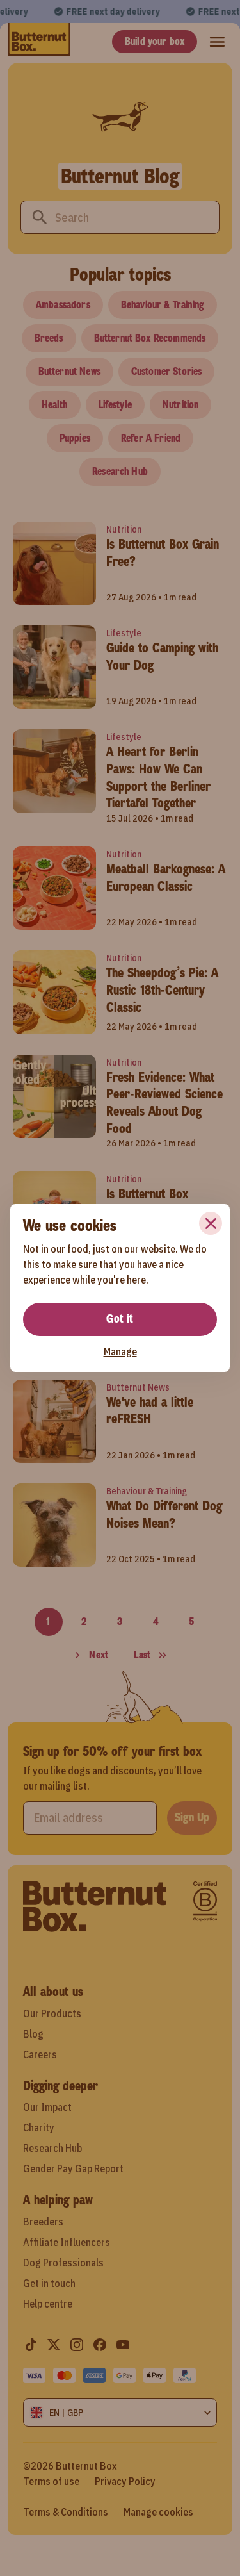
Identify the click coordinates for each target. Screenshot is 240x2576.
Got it (120, 1319)
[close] (211, 1223)
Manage (120, 1351)
